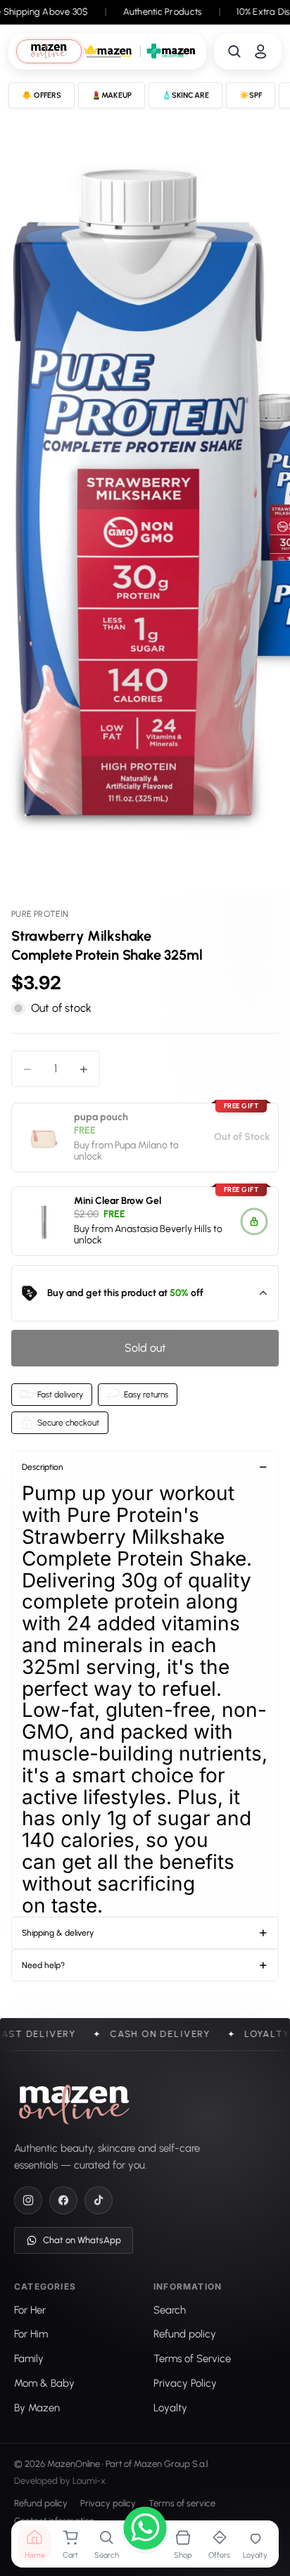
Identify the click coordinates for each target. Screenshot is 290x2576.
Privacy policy (108, 2504)
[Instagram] (28, 2201)
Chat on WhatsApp (82, 2241)
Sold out (145, 1348)
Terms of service (182, 2504)
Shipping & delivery (58, 1933)
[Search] (234, 51)
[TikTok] (99, 2201)
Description (43, 1467)
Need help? (43, 1965)
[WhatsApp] (145, 2530)
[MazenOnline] (74, 2105)
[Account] (260, 51)
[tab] (49, 51)
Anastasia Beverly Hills (163, 1229)
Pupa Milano (141, 1145)
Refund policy (41, 2504)
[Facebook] (63, 2201)
